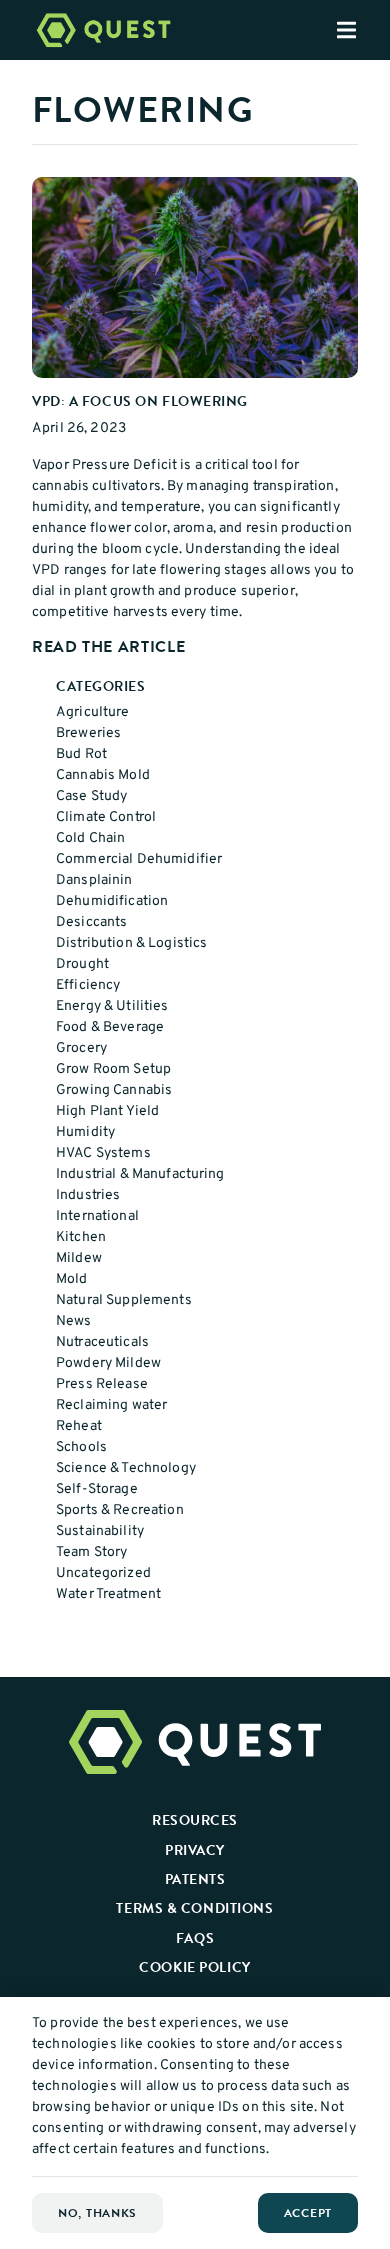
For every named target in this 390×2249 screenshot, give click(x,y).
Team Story (91, 1552)
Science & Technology (126, 1468)
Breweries (88, 733)
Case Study (91, 796)
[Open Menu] (363, 30)
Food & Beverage (110, 1027)
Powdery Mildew (108, 1363)
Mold (72, 1279)
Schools (81, 1447)
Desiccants (91, 922)
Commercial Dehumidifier (139, 859)
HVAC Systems (103, 1153)
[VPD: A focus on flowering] (195, 277)
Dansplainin (94, 880)
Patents (195, 1879)
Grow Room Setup (113, 1069)
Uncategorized (103, 1573)
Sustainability (100, 1531)
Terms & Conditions (194, 1908)
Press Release (102, 1384)
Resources (195, 1820)
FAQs (195, 1938)
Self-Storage (97, 1489)
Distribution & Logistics (131, 943)
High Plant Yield (107, 1111)
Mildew (79, 1258)
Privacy (195, 1850)
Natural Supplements (124, 1300)
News (74, 1321)
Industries (88, 1195)
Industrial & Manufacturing (140, 1174)
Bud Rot (81, 754)
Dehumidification (112, 901)
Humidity (85, 1132)
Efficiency (88, 985)
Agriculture (93, 712)
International (97, 1216)
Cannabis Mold (103, 775)
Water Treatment (108, 1594)
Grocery (81, 1048)
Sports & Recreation (120, 1510)
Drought (82, 964)
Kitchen (81, 1237)
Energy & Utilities (112, 1006)
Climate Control (106, 817)
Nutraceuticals (102, 1342)
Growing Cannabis (114, 1090)
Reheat (79, 1426)
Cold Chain (90, 838)
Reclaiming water (111, 1405)
